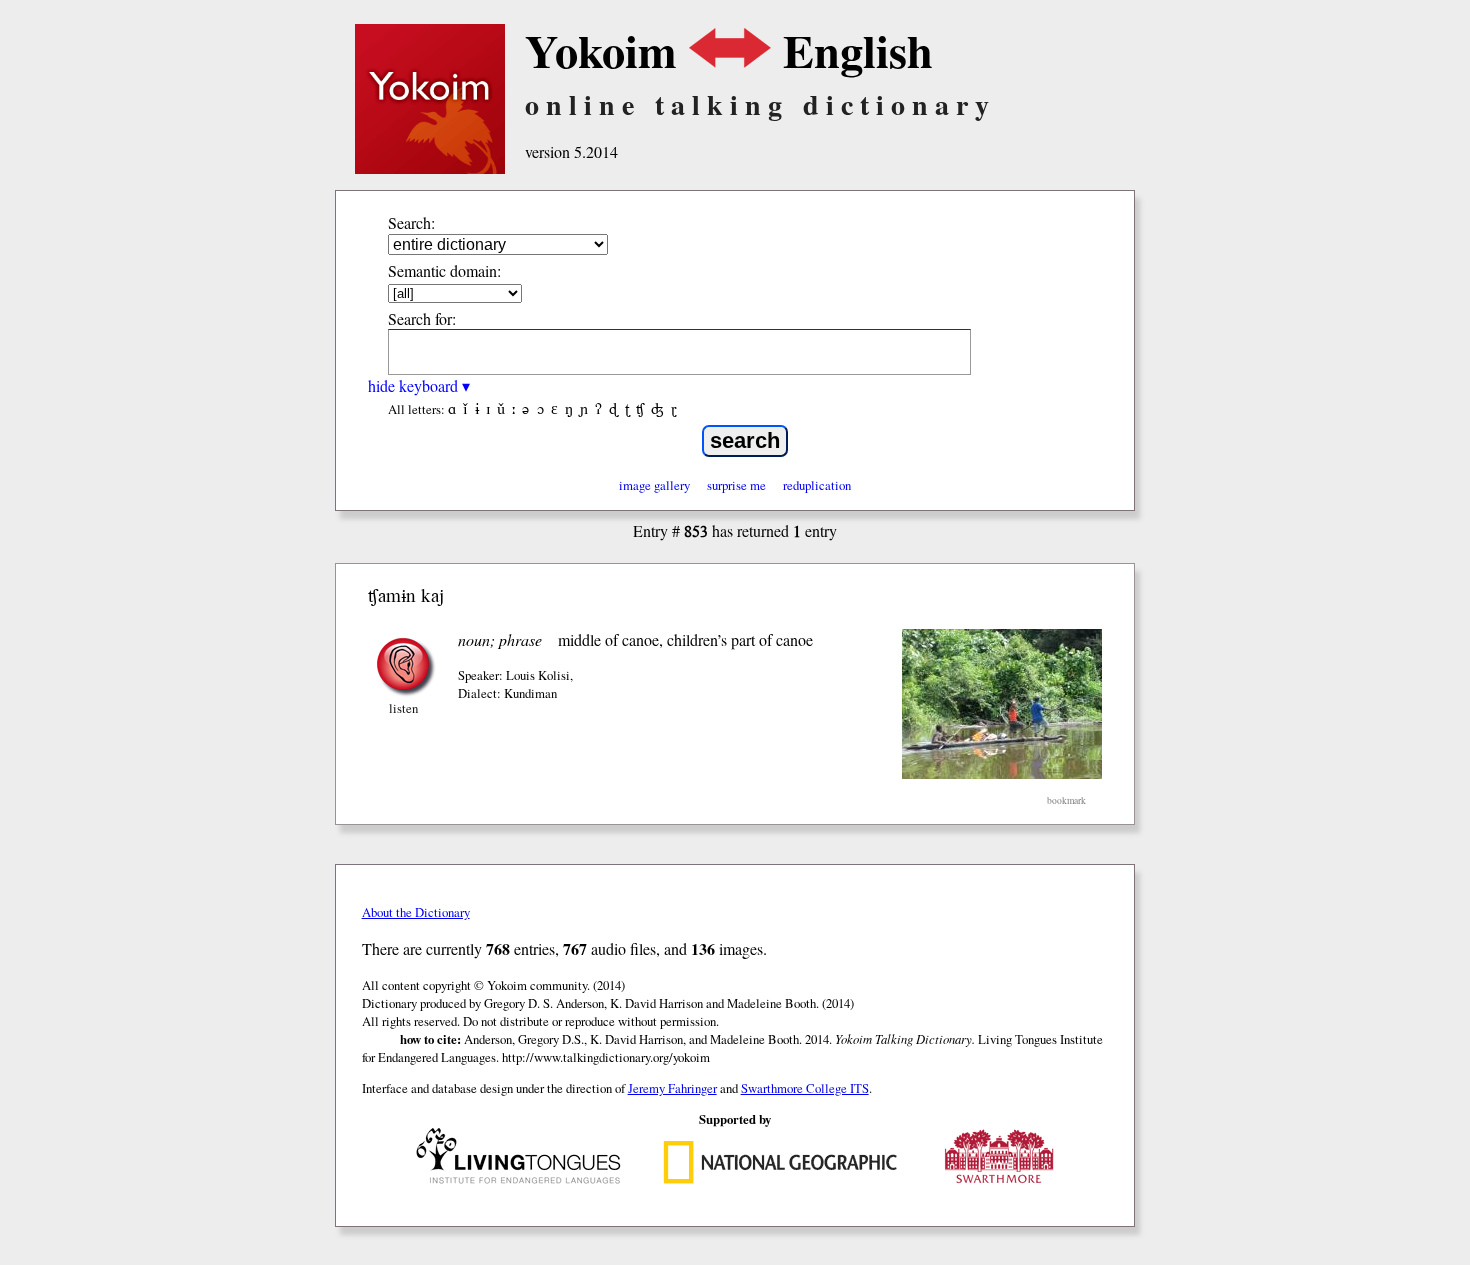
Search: (411, 222)
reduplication (817, 485)
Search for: (422, 318)
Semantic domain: (444, 270)
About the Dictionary (416, 912)
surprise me (736, 485)
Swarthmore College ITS (805, 1088)
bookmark (1066, 800)
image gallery (654, 485)
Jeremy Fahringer (672, 1088)
